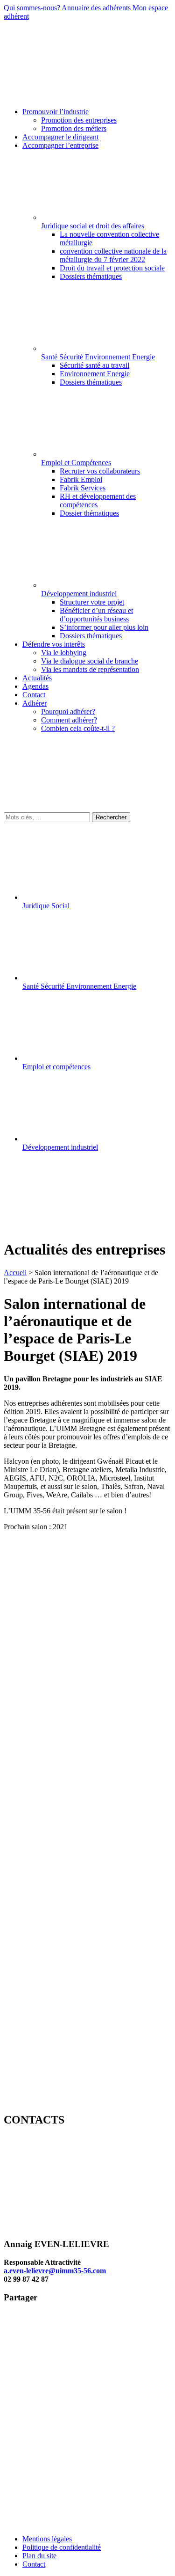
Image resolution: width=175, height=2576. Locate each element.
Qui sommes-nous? (32, 8)
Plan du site (39, 2556)
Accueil (15, 1273)
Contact (34, 2564)
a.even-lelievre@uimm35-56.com (55, 2271)
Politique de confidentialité (62, 2547)
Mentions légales (47, 2539)
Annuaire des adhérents (96, 8)
